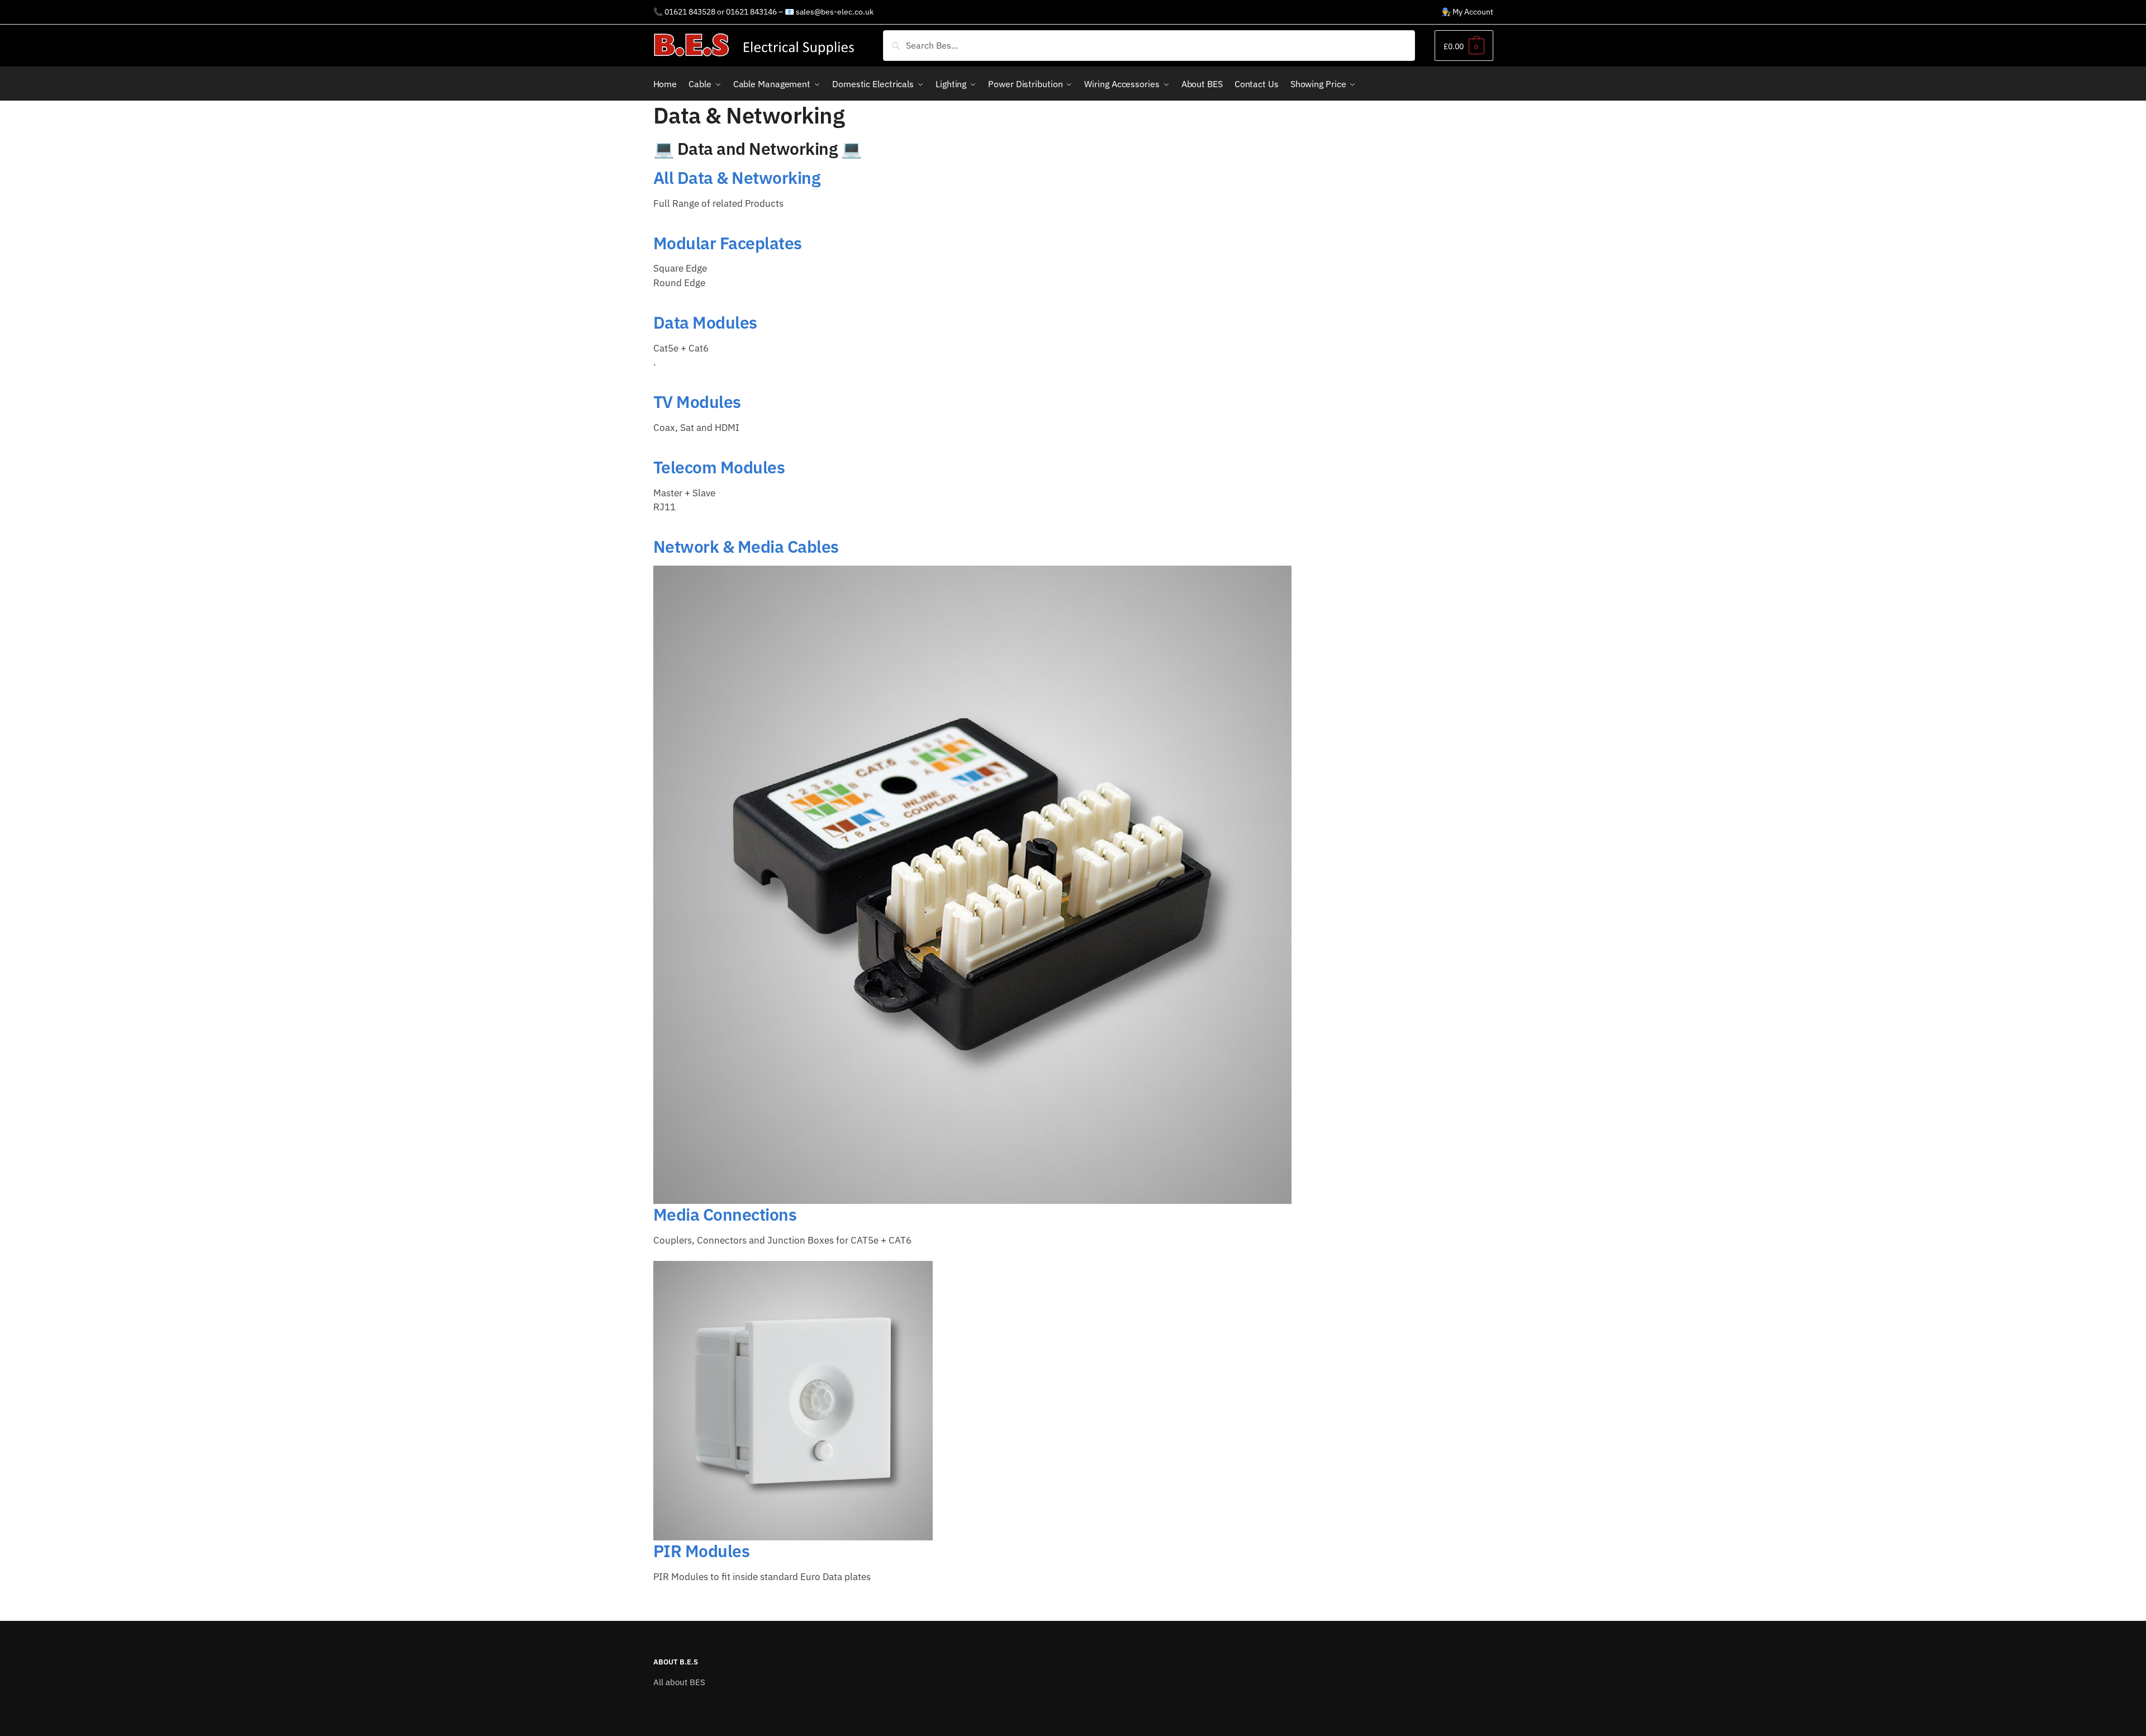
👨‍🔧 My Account (1467, 12)
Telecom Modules (719, 467)
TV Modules (697, 402)
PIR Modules (702, 1551)
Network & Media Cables (746, 546)
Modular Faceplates (728, 243)
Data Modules (705, 322)
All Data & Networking (737, 177)
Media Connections (725, 1214)
